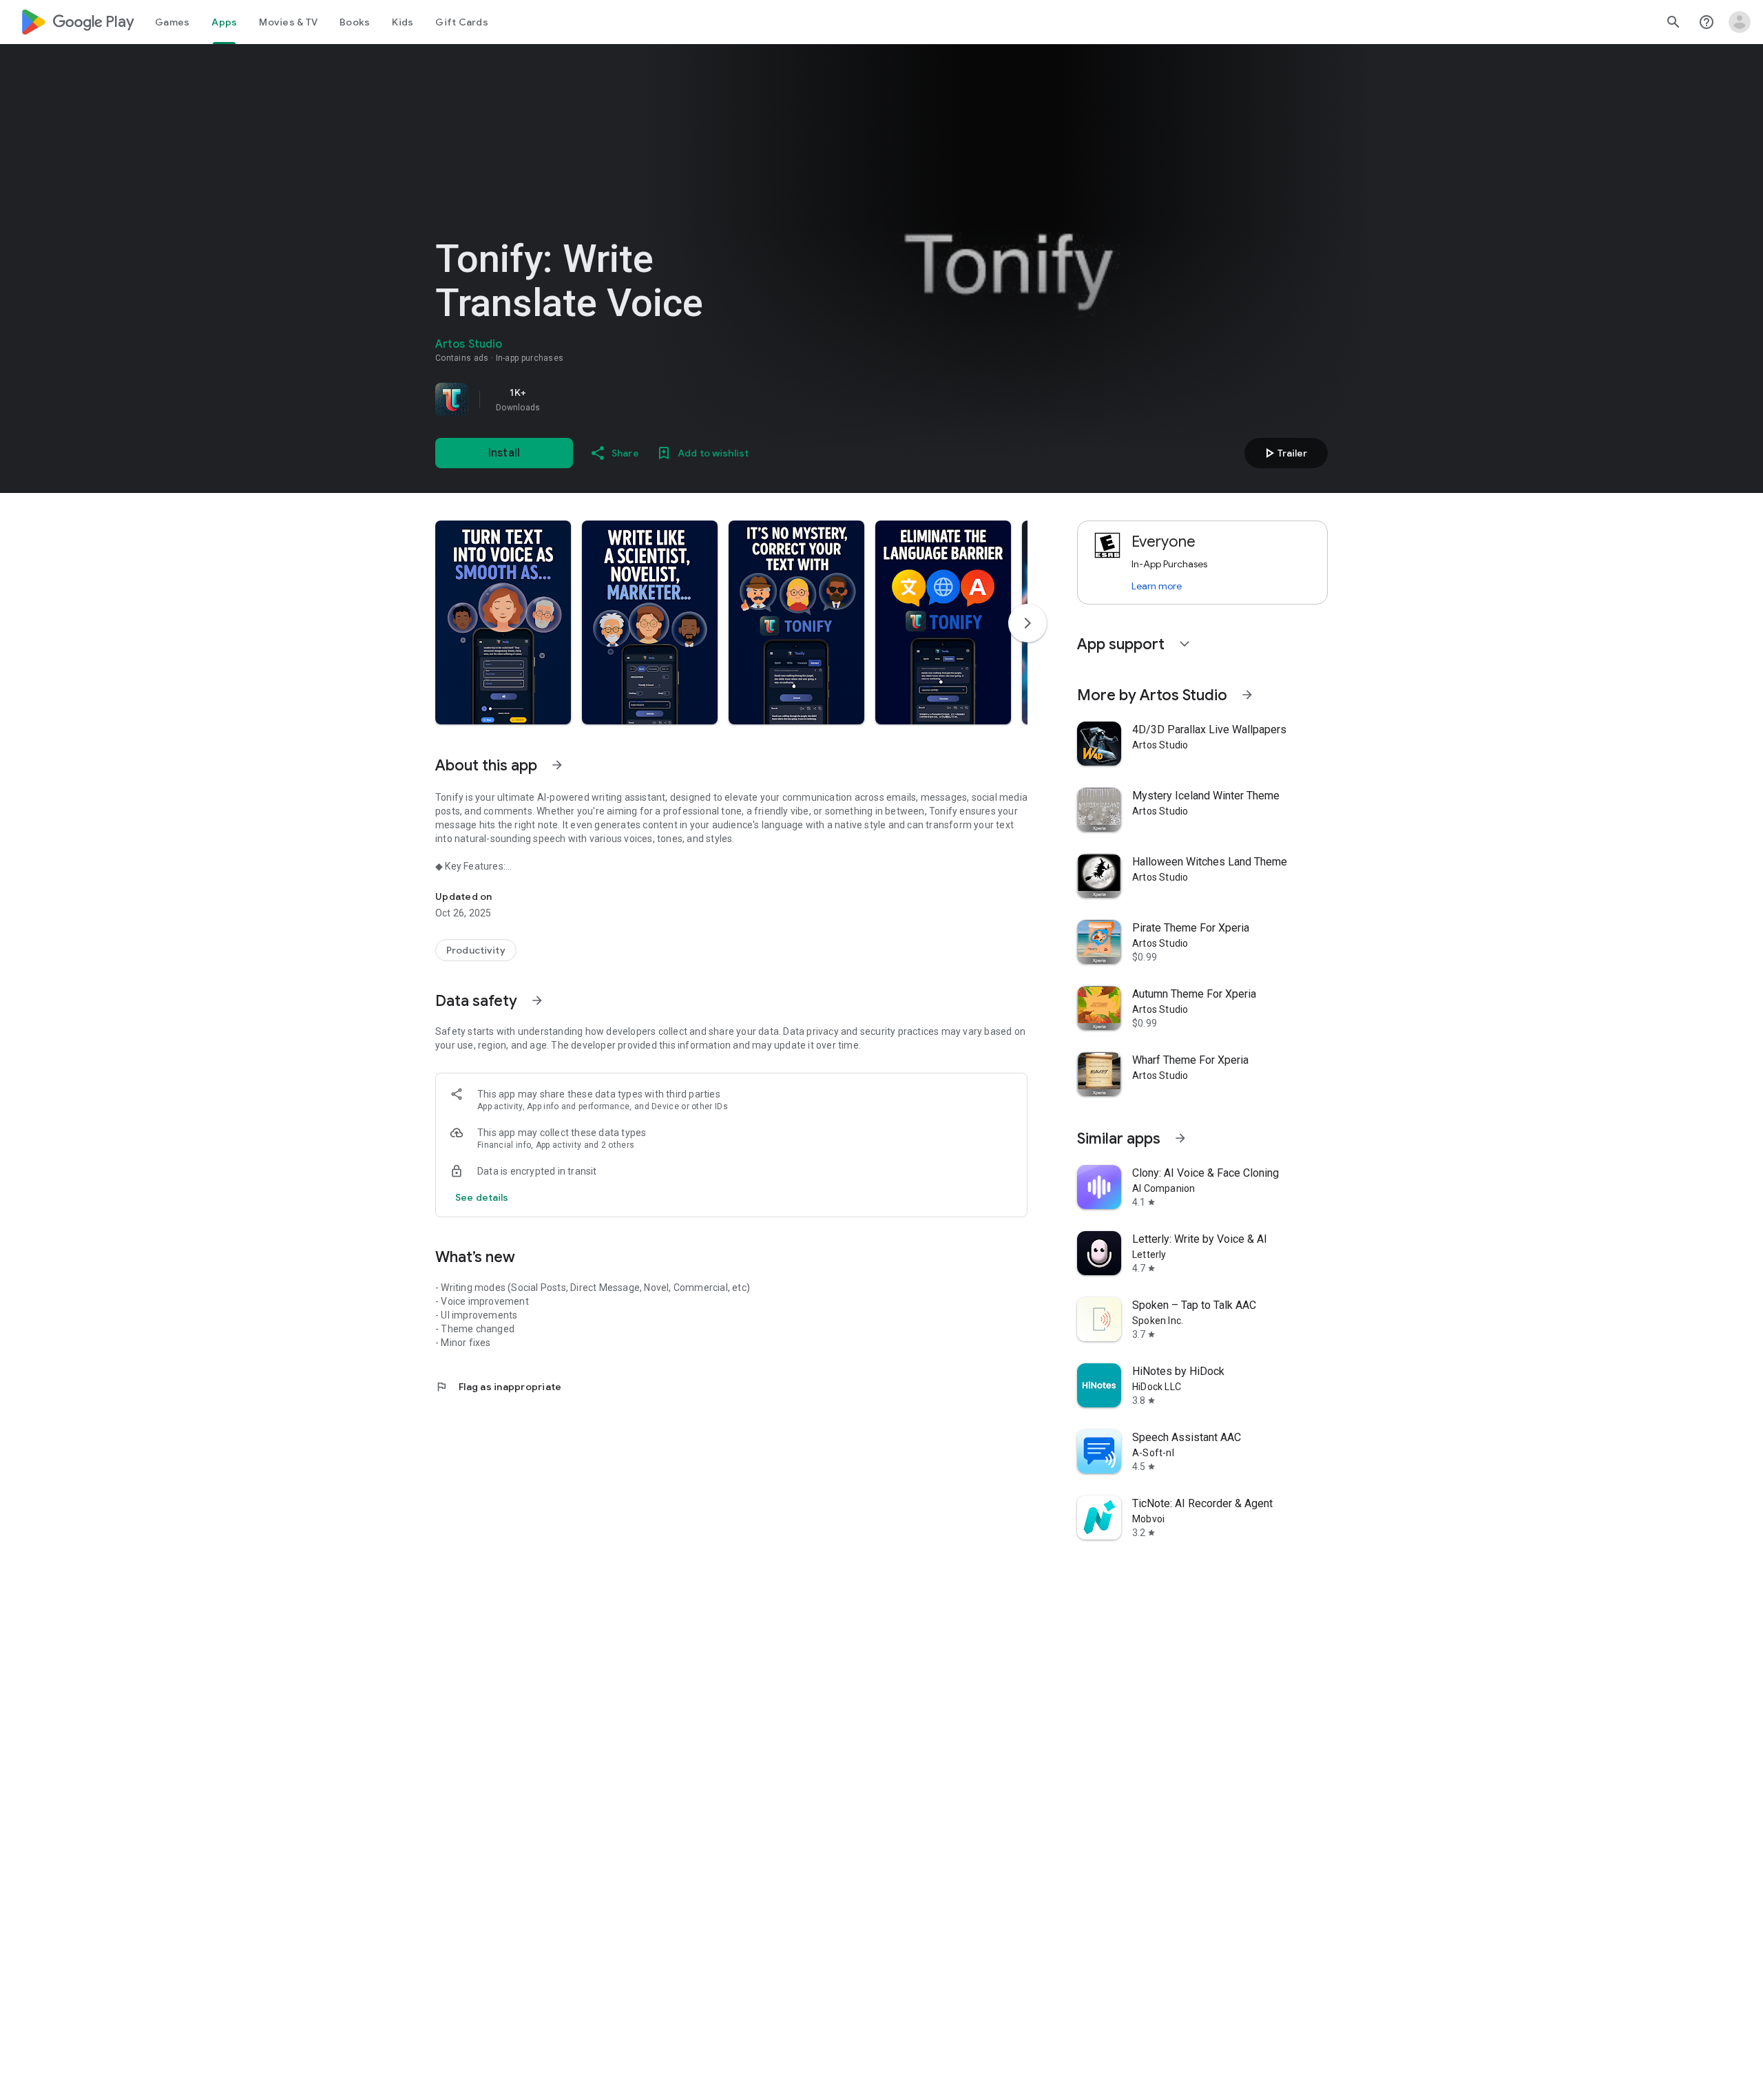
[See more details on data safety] (482, 1197)
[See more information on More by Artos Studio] (1247, 695)
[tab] (172, 22)
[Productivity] (476, 950)
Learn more (1157, 586)
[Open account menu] (1740, 22)
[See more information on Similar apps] (1180, 1138)
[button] (503, 622)
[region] (628, 399)
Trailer (1284, 453)
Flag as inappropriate (498, 1387)
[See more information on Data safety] (537, 1000)
